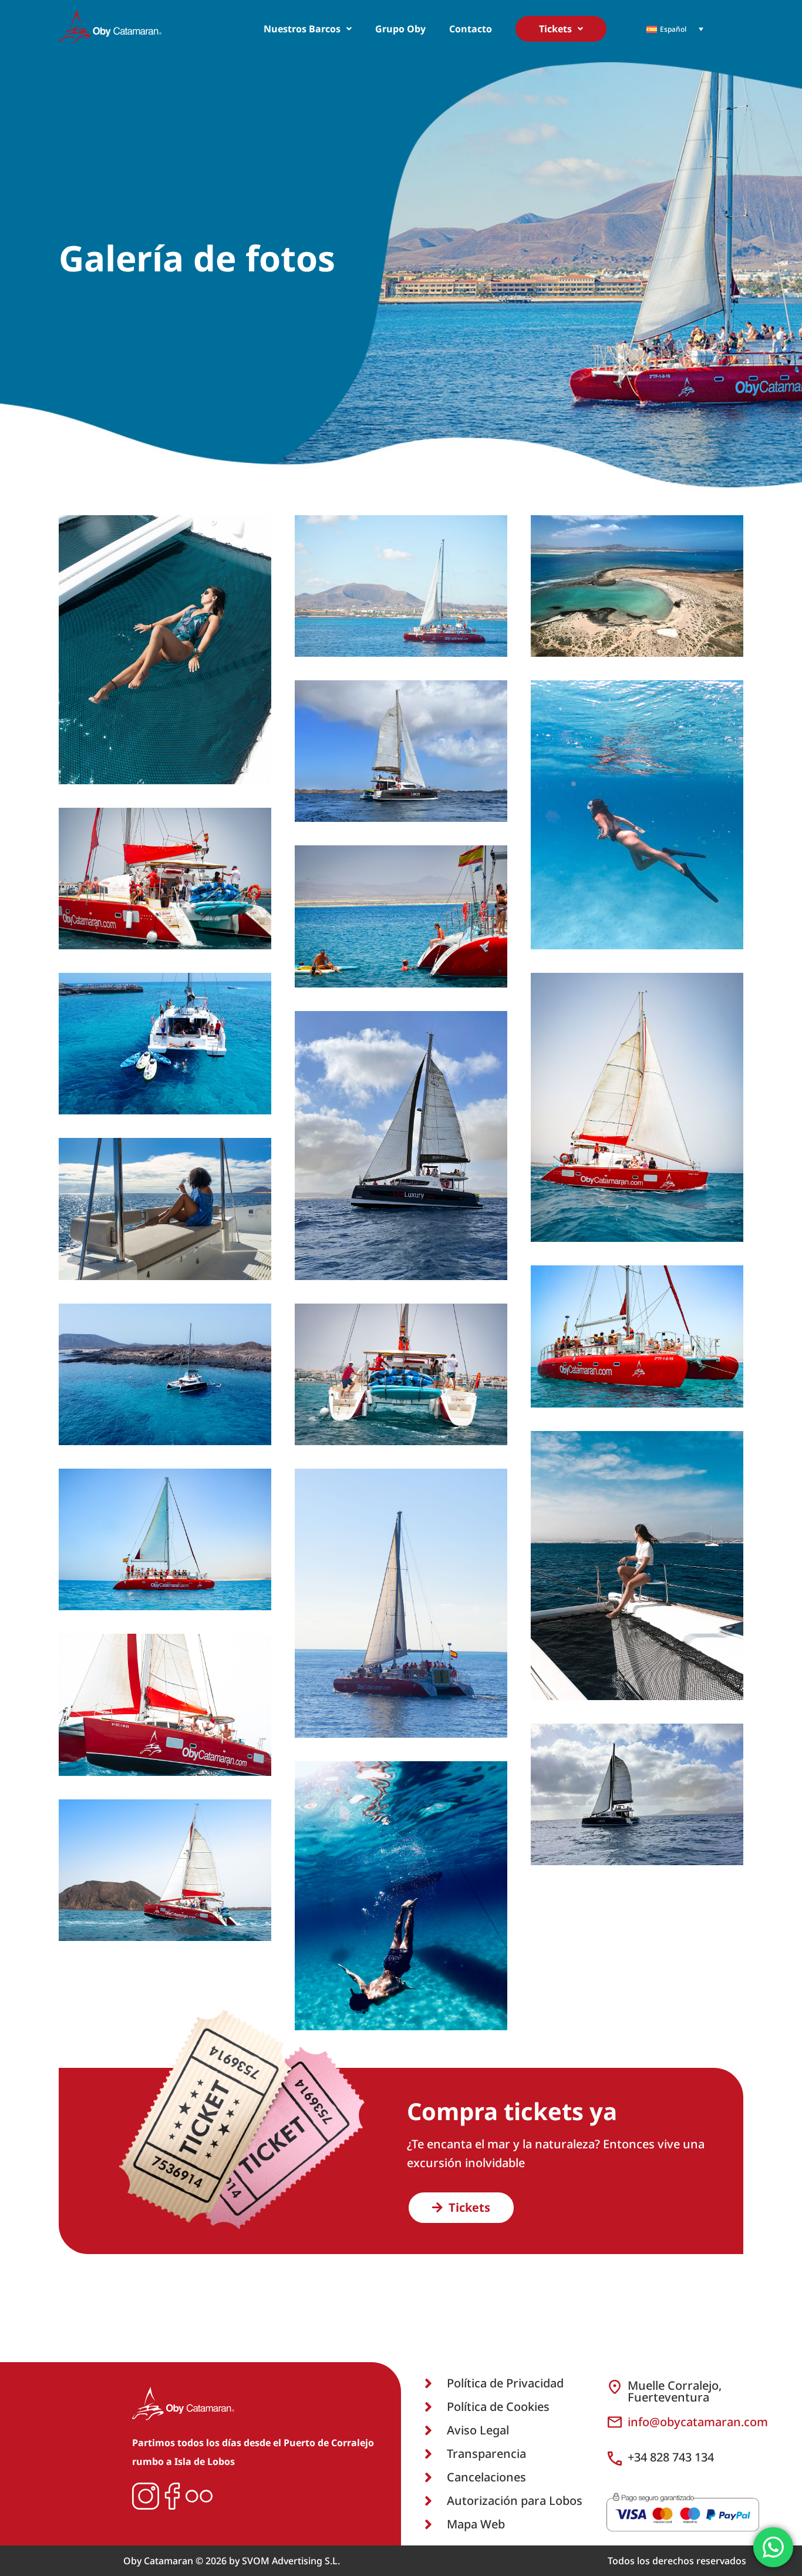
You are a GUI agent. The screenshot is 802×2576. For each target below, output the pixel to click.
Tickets (555, 29)
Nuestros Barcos (302, 29)
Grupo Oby (400, 29)
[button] (308, 29)
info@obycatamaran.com (698, 2422)
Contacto (471, 29)
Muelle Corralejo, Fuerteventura (675, 2391)
